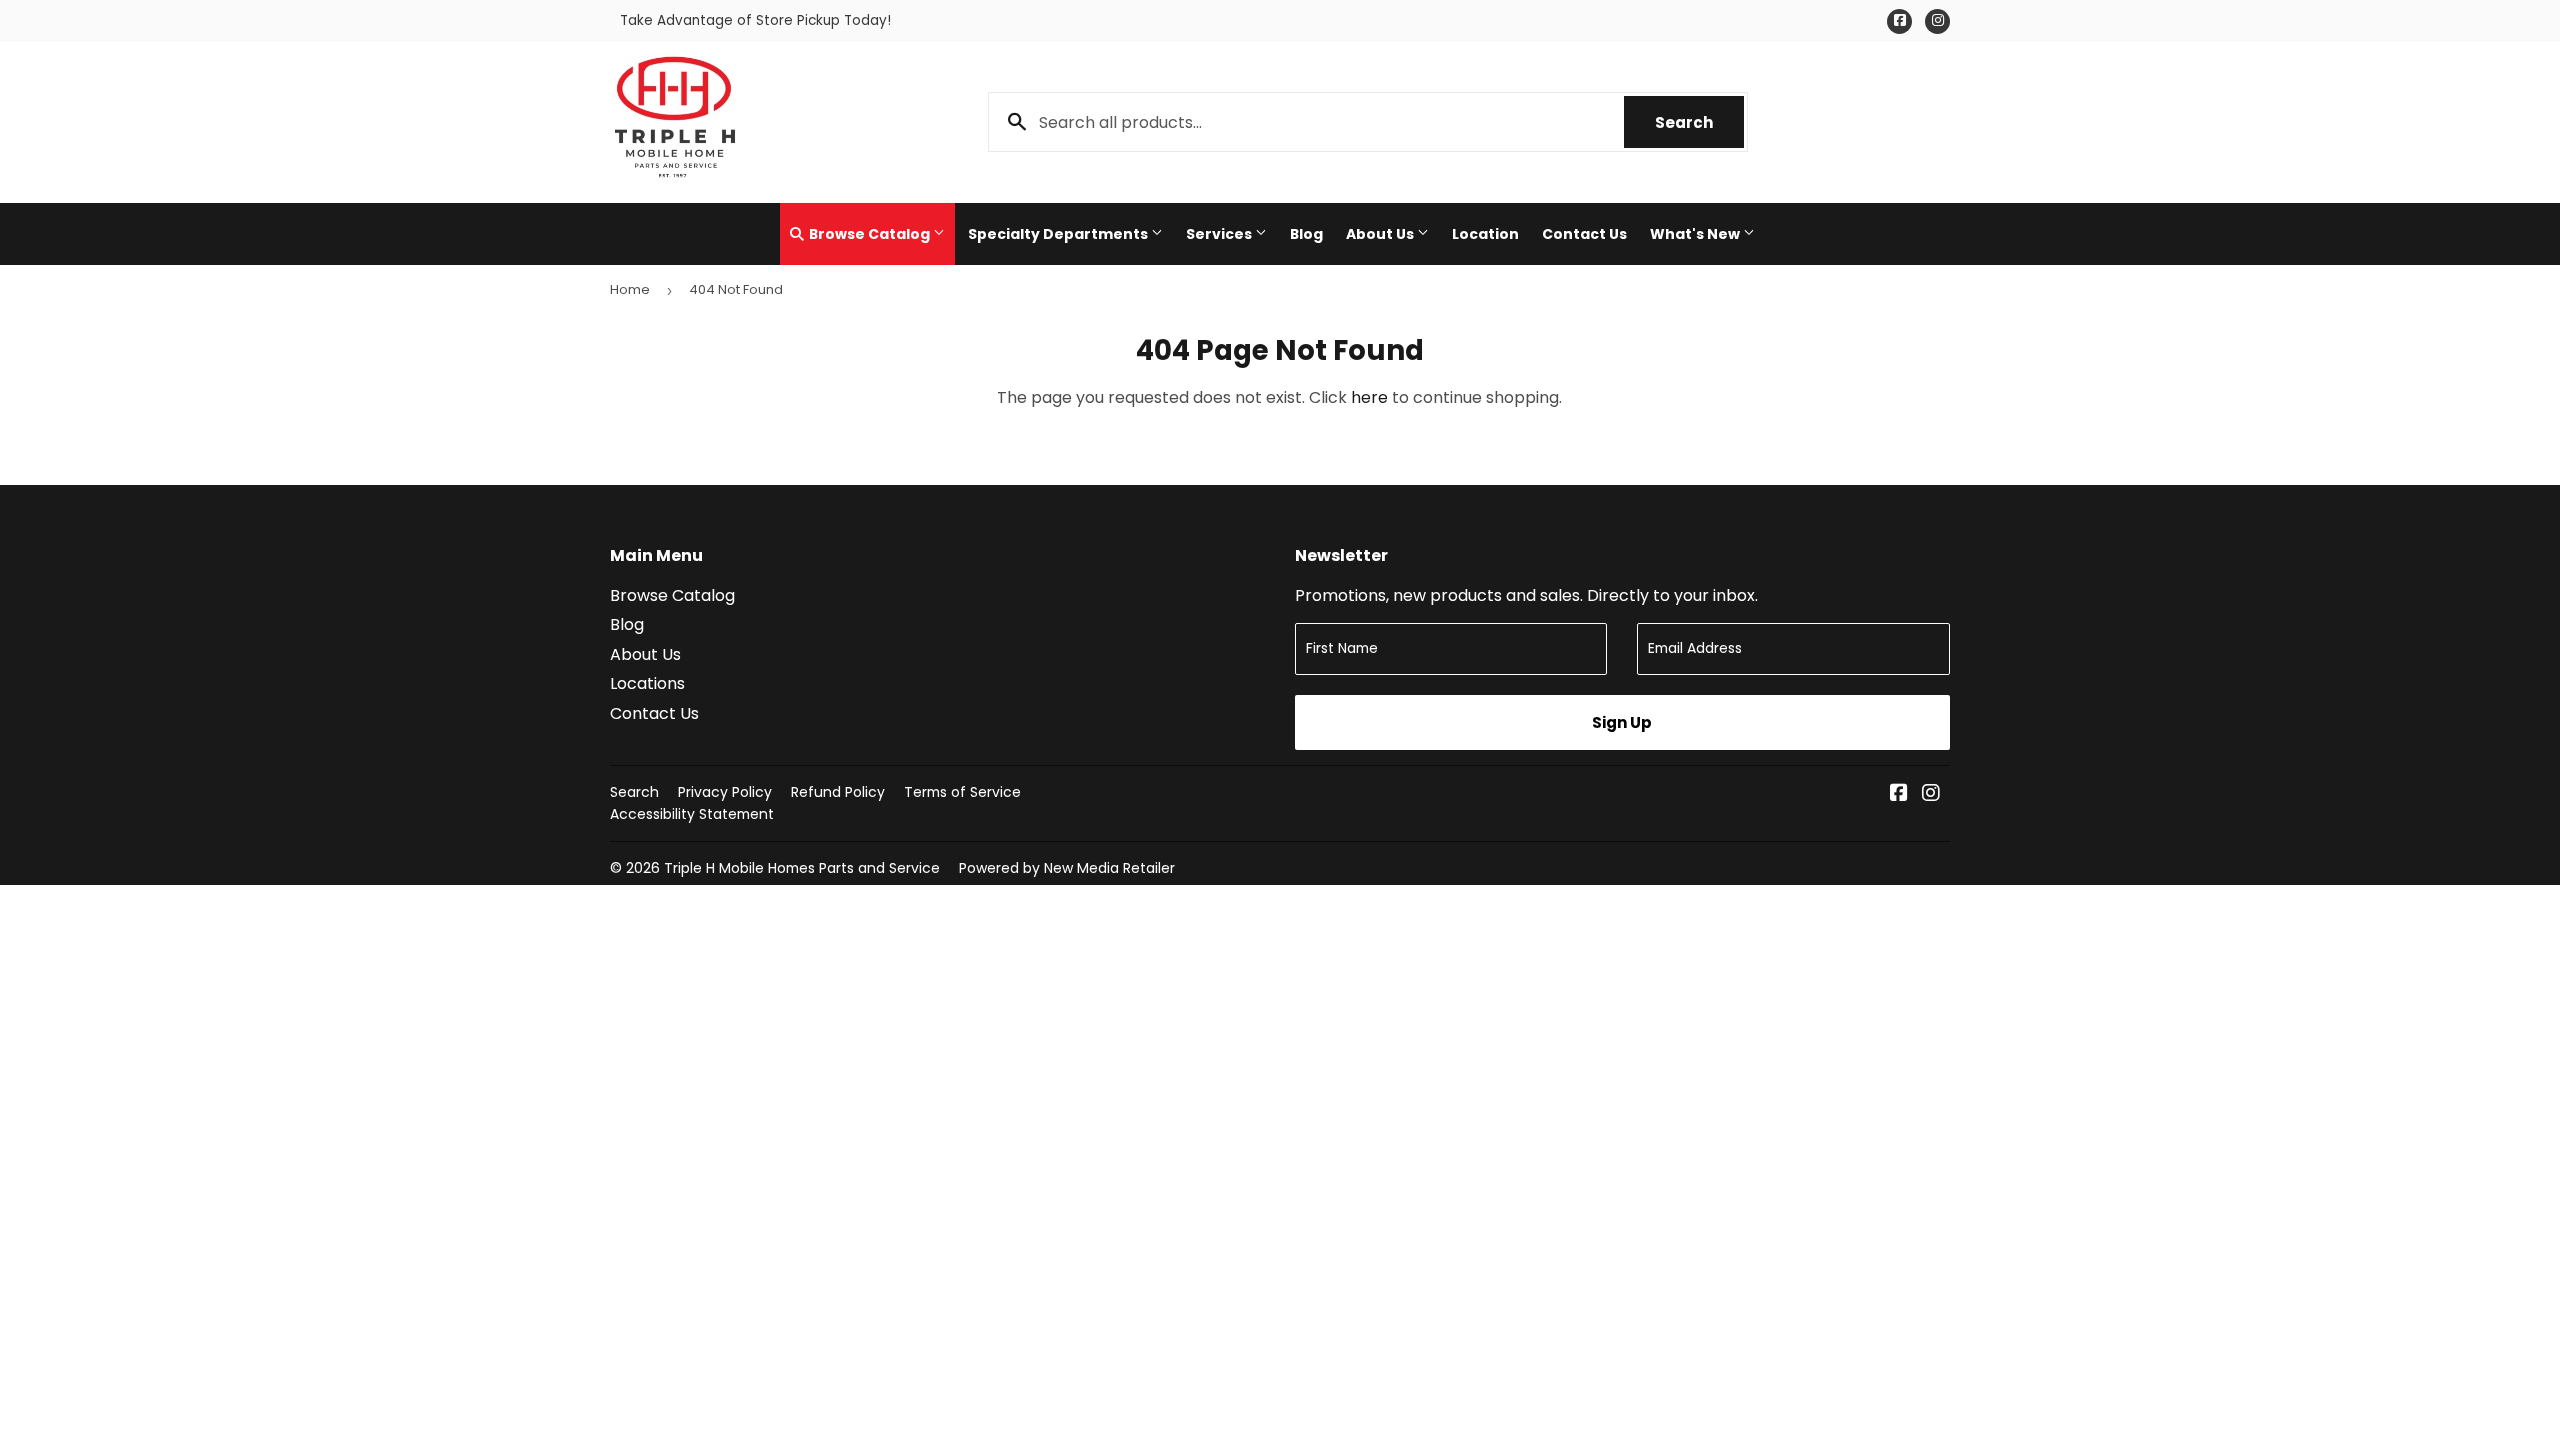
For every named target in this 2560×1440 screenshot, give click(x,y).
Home (630, 289)
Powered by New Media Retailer (1067, 868)
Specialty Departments (1059, 234)
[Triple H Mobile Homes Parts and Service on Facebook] (1899, 794)
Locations (647, 683)
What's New (1696, 234)
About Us (1381, 234)
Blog (1306, 234)
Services (1220, 234)
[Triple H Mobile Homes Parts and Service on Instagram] (1931, 794)
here (1369, 397)
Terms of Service (962, 792)
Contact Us (1584, 234)
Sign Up (1622, 722)
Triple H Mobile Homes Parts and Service (802, 868)
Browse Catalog (869, 234)
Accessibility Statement (692, 814)
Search (1699, 122)
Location (1485, 234)
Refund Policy (838, 792)
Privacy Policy (725, 792)
